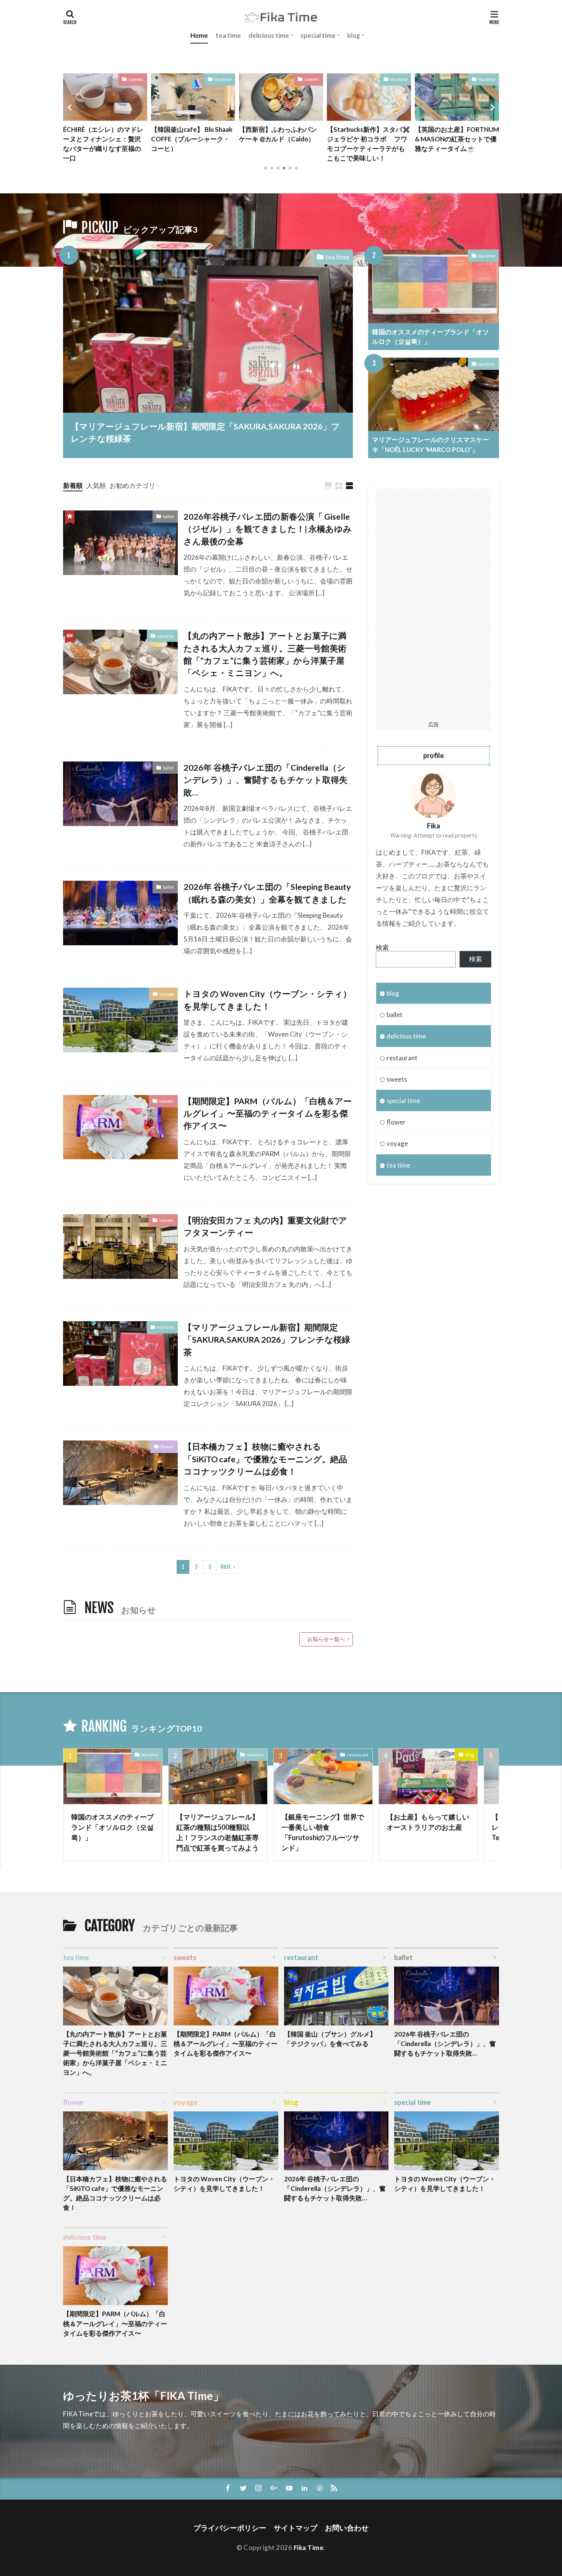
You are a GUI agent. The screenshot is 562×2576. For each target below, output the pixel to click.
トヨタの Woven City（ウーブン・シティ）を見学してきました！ (267, 1000)
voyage (167, 994)
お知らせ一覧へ (326, 1639)
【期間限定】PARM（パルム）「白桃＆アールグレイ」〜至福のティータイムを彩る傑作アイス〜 (268, 1114)
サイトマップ (296, 2528)
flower (167, 1447)
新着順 (73, 485)
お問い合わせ (347, 2528)
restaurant (402, 1058)
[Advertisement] (434, 603)
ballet (168, 516)
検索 (382, 947)
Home (199, 35)
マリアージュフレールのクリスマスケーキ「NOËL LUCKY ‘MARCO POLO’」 (430, 444)
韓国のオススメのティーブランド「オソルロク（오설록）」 (430, 337)
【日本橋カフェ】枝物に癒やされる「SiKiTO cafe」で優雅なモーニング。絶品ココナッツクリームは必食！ (265, 1459)
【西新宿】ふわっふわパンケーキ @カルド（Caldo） (278, 134)
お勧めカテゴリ (132, 485)
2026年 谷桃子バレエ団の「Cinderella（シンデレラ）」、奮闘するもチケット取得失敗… (266, 780)
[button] (71, 107)
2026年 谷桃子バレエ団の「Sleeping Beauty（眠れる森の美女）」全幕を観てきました (267, 893)
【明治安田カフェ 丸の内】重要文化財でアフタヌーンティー (265, 1226)
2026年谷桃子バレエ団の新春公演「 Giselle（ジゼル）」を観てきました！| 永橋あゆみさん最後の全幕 (268, 529)
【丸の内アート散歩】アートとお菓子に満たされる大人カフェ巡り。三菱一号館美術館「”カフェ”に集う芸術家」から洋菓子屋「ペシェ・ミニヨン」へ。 (265, 654)
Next (226, 1567)
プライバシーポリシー (230, 2528)
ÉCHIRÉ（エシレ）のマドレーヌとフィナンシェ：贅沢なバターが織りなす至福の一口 (103, 144)
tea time (228, 35)
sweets (136, 79)
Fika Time (309, 2548)
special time (318, 35)
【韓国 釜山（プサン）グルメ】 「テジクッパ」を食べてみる (330, 2039)
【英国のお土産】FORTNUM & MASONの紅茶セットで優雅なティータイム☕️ (457, 139)
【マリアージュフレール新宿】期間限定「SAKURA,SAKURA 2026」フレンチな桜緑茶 (205, 433)
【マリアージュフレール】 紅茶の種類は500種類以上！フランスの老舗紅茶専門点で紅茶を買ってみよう (218, 1832)
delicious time (269, 35)
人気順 (96, 485)
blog (354, 35)
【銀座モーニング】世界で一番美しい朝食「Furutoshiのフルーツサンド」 (323, 1832)
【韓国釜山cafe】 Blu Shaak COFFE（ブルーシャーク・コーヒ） (192, 139)
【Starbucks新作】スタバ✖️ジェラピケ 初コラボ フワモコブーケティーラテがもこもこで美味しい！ (369, 144)
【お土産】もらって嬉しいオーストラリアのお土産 (428, 1822)
